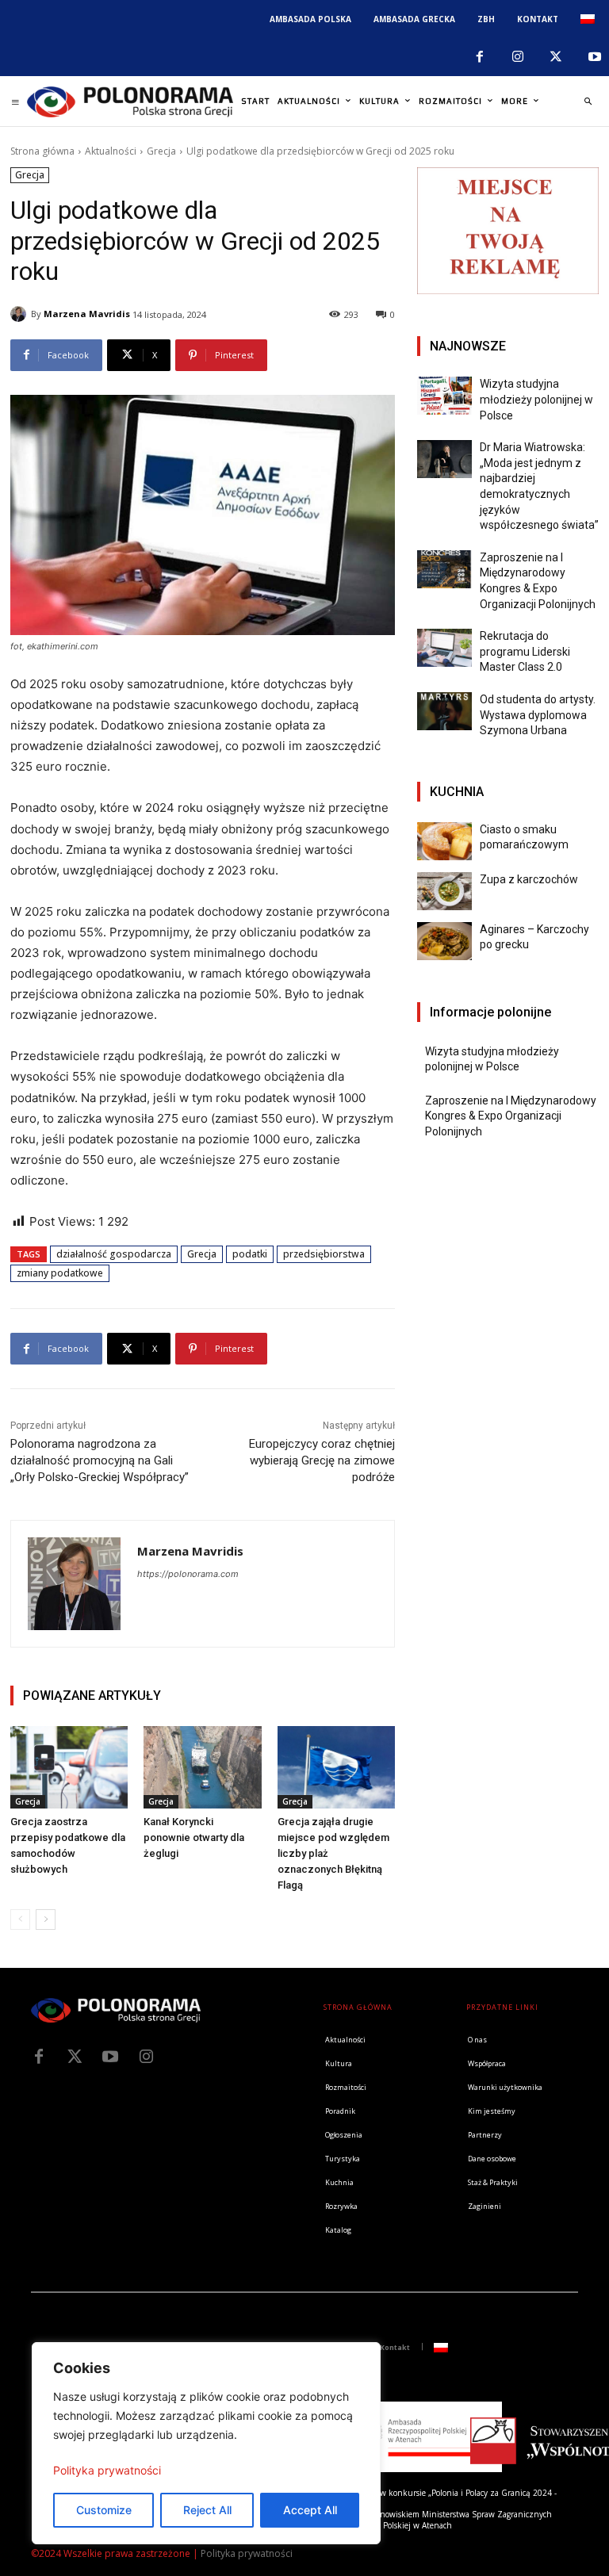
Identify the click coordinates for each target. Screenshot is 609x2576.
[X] (556, 57)
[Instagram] (518, 57)
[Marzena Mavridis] (21, 314)
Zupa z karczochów (529, 879)
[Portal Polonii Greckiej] (130, 101)
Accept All (310, 2510)
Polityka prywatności (107, 2470)
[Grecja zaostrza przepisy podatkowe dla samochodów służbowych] (69, 1767)
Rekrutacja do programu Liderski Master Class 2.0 (525, 651)
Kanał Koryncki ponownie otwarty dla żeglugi (194, 1837)
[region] (206, 2443)
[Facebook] (479, 57)
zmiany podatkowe (60, 1273)
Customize (104, 2510)
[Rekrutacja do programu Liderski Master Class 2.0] (444, 648)
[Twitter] (75, 2057)
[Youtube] (110, 2057)
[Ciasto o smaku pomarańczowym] (444, 841)
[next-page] (46, 1920)
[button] (588, 101)
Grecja (161, 151)
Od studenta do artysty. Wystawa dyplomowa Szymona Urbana (538, 715)
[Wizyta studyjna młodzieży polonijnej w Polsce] (444, 396)
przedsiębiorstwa (324, 1254)
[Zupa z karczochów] (444, 891)
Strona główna (42, 151)
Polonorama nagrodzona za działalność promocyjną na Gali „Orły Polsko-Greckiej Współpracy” (100, 1460)
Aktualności (111, 151)
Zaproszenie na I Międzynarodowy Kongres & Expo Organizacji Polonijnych (511, 1116)
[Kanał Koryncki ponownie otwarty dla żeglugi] (202, 1767)
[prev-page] (20, 1920)
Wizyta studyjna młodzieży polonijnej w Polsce (536, 399)
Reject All (207, 2510)
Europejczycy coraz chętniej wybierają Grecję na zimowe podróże (322, 1460)
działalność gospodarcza (114, 1254)
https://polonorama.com (188, 1574)
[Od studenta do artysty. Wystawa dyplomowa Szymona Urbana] (444, 711)
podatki (250, 1254)
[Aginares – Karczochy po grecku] (444, 941)
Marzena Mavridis (87, 314)
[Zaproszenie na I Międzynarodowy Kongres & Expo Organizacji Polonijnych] (444, 569)
